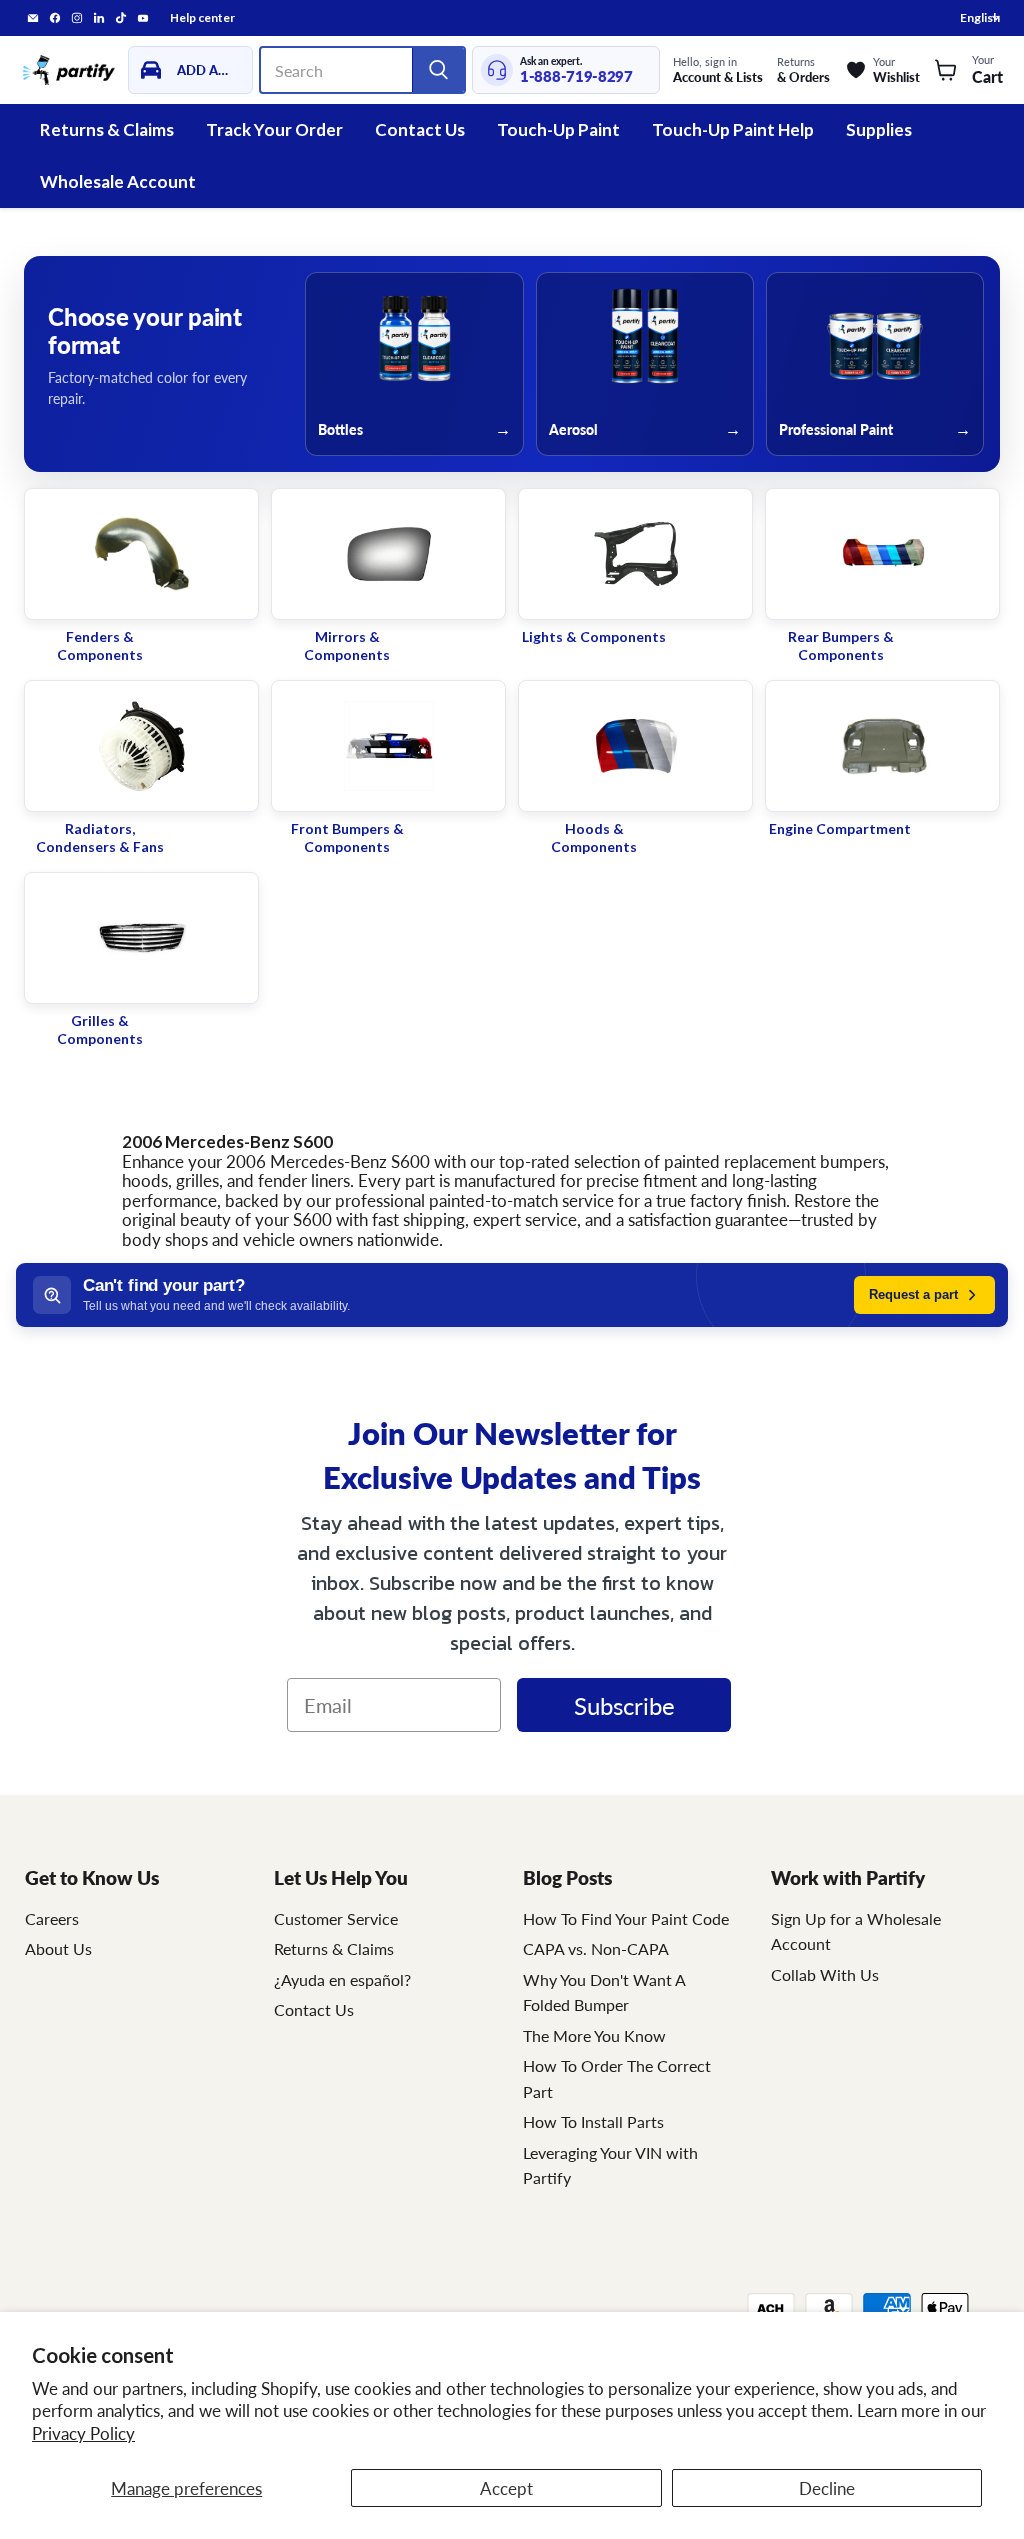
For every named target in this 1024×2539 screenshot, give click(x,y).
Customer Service (336, 1918)
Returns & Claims (107, 129)
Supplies (879, 129)
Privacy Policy (83, 2433)
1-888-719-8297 (576, 76)
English (980, 17)
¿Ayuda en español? (342, 1979)
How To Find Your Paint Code (626, 1918)
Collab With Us (825, 1974)
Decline (827, 2488)
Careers (52, 1918)
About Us (58, 1948)
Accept (506, 2488)
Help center (202, 18)
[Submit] (438, 70)
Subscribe (624, 1705)
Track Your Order (274, 129)
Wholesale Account (118, 181)
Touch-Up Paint (558, 129)
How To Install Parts (593, 2121)
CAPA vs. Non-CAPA (596, 1948)
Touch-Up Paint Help (733, 129)
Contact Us (420, 129)
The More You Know (594, 2035)
